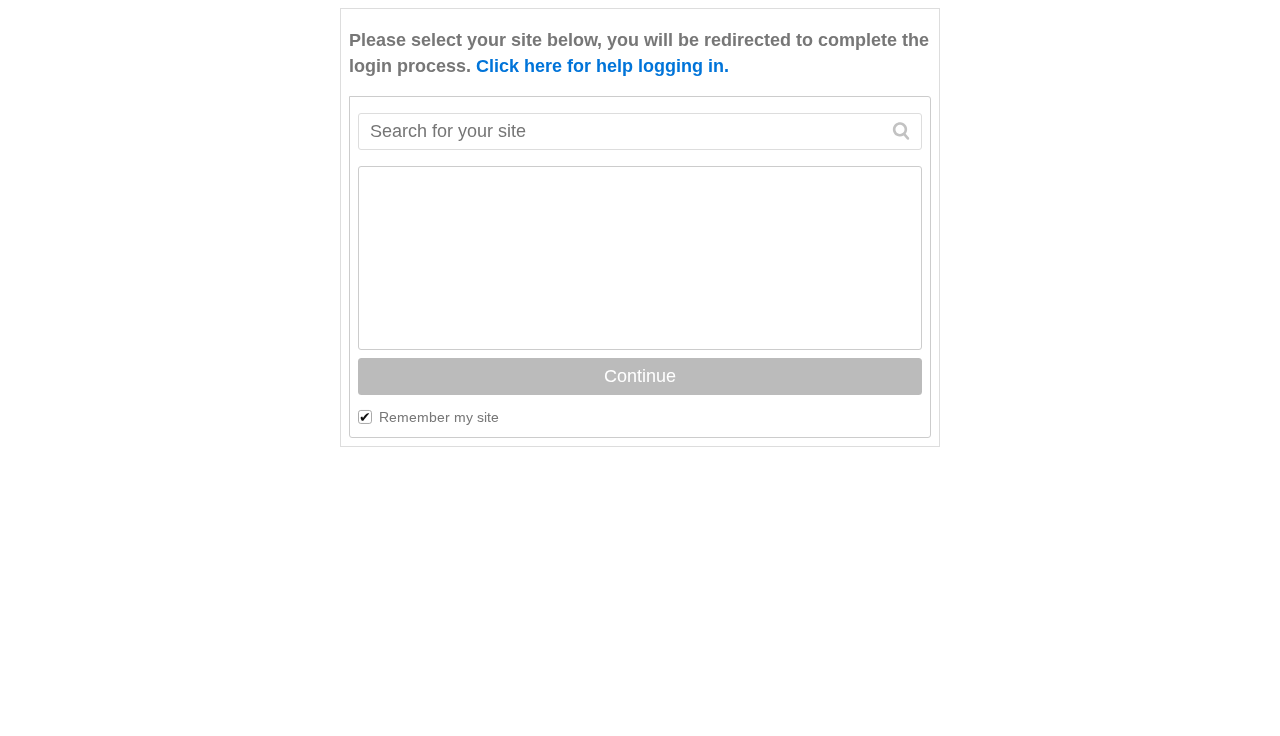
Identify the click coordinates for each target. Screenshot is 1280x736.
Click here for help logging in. (602, 66)
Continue (640, 376)
